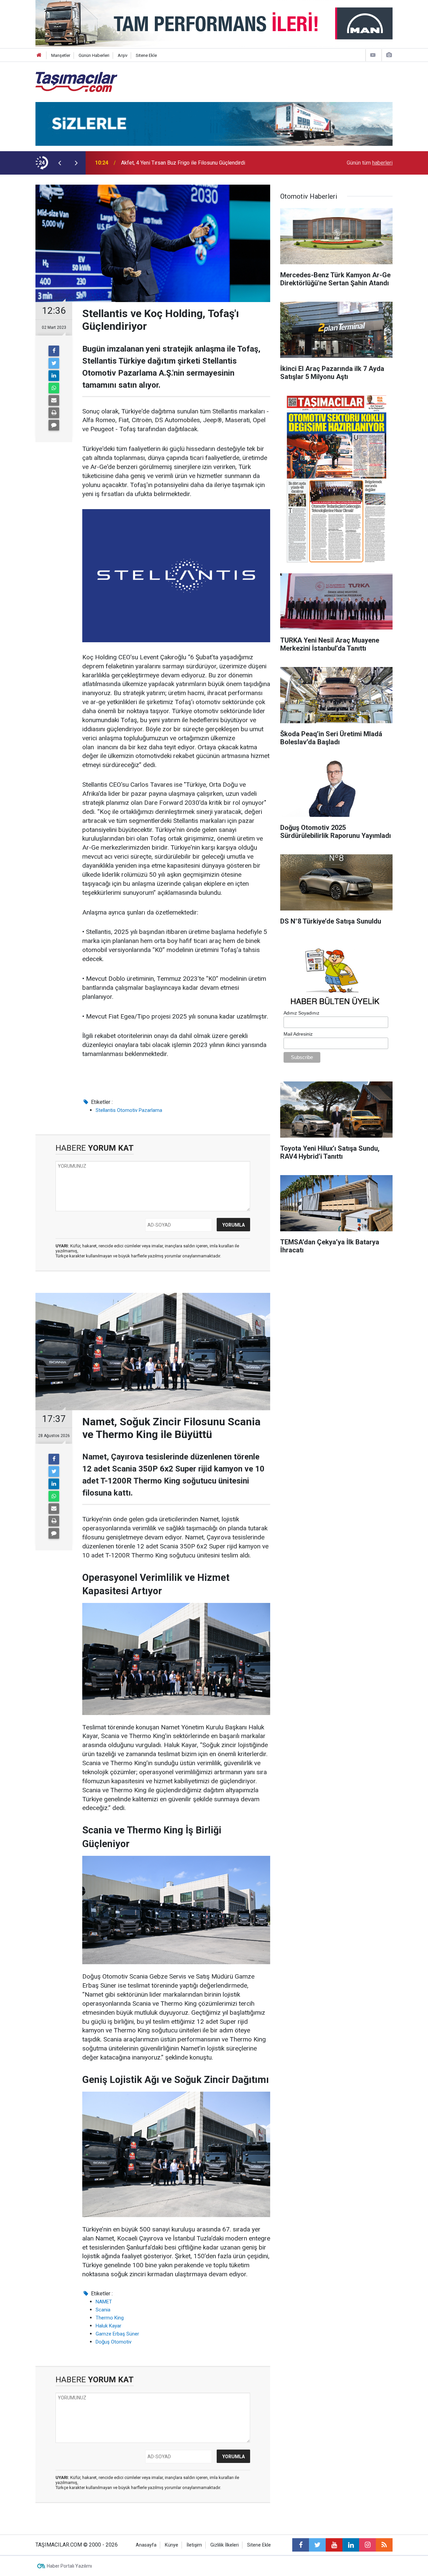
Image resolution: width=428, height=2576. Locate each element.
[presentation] (60, 163)
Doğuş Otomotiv (114, 2342)
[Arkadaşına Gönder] (54, 400)
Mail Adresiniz (298, 1034)
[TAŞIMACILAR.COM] (76, 81)
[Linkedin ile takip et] (351, 2545)
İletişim (194, 2545)
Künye (172, 2545)
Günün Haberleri (94, 55)
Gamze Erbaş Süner (117, 2334)
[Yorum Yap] (54, 425)
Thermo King (110, 2318)
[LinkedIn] (54, 376)
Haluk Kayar (109, 2326)
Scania (103, 2310)
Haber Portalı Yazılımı (69, 2566)
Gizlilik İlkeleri (225, 2545)
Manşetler (61, 55)
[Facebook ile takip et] (301, 2545)
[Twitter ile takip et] (317, 2545)
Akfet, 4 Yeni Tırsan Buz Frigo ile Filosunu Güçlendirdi (183, 163)
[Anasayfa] (39, 55)
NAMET (104, 2302)
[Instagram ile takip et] (367, 2545)
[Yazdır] (54, 413)
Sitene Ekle (146, 55)
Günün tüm (370, 163)
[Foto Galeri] (389, 55)
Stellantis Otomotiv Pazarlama (129, 1110)
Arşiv (123, 55)
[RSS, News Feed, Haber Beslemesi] (384, 2545)
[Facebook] (54, 351)
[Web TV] (373, 55)
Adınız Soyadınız (301, 1013)
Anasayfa (146, 2545)
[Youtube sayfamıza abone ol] (334, 2545)
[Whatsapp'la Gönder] (54, 388)
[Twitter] (54, 363)
